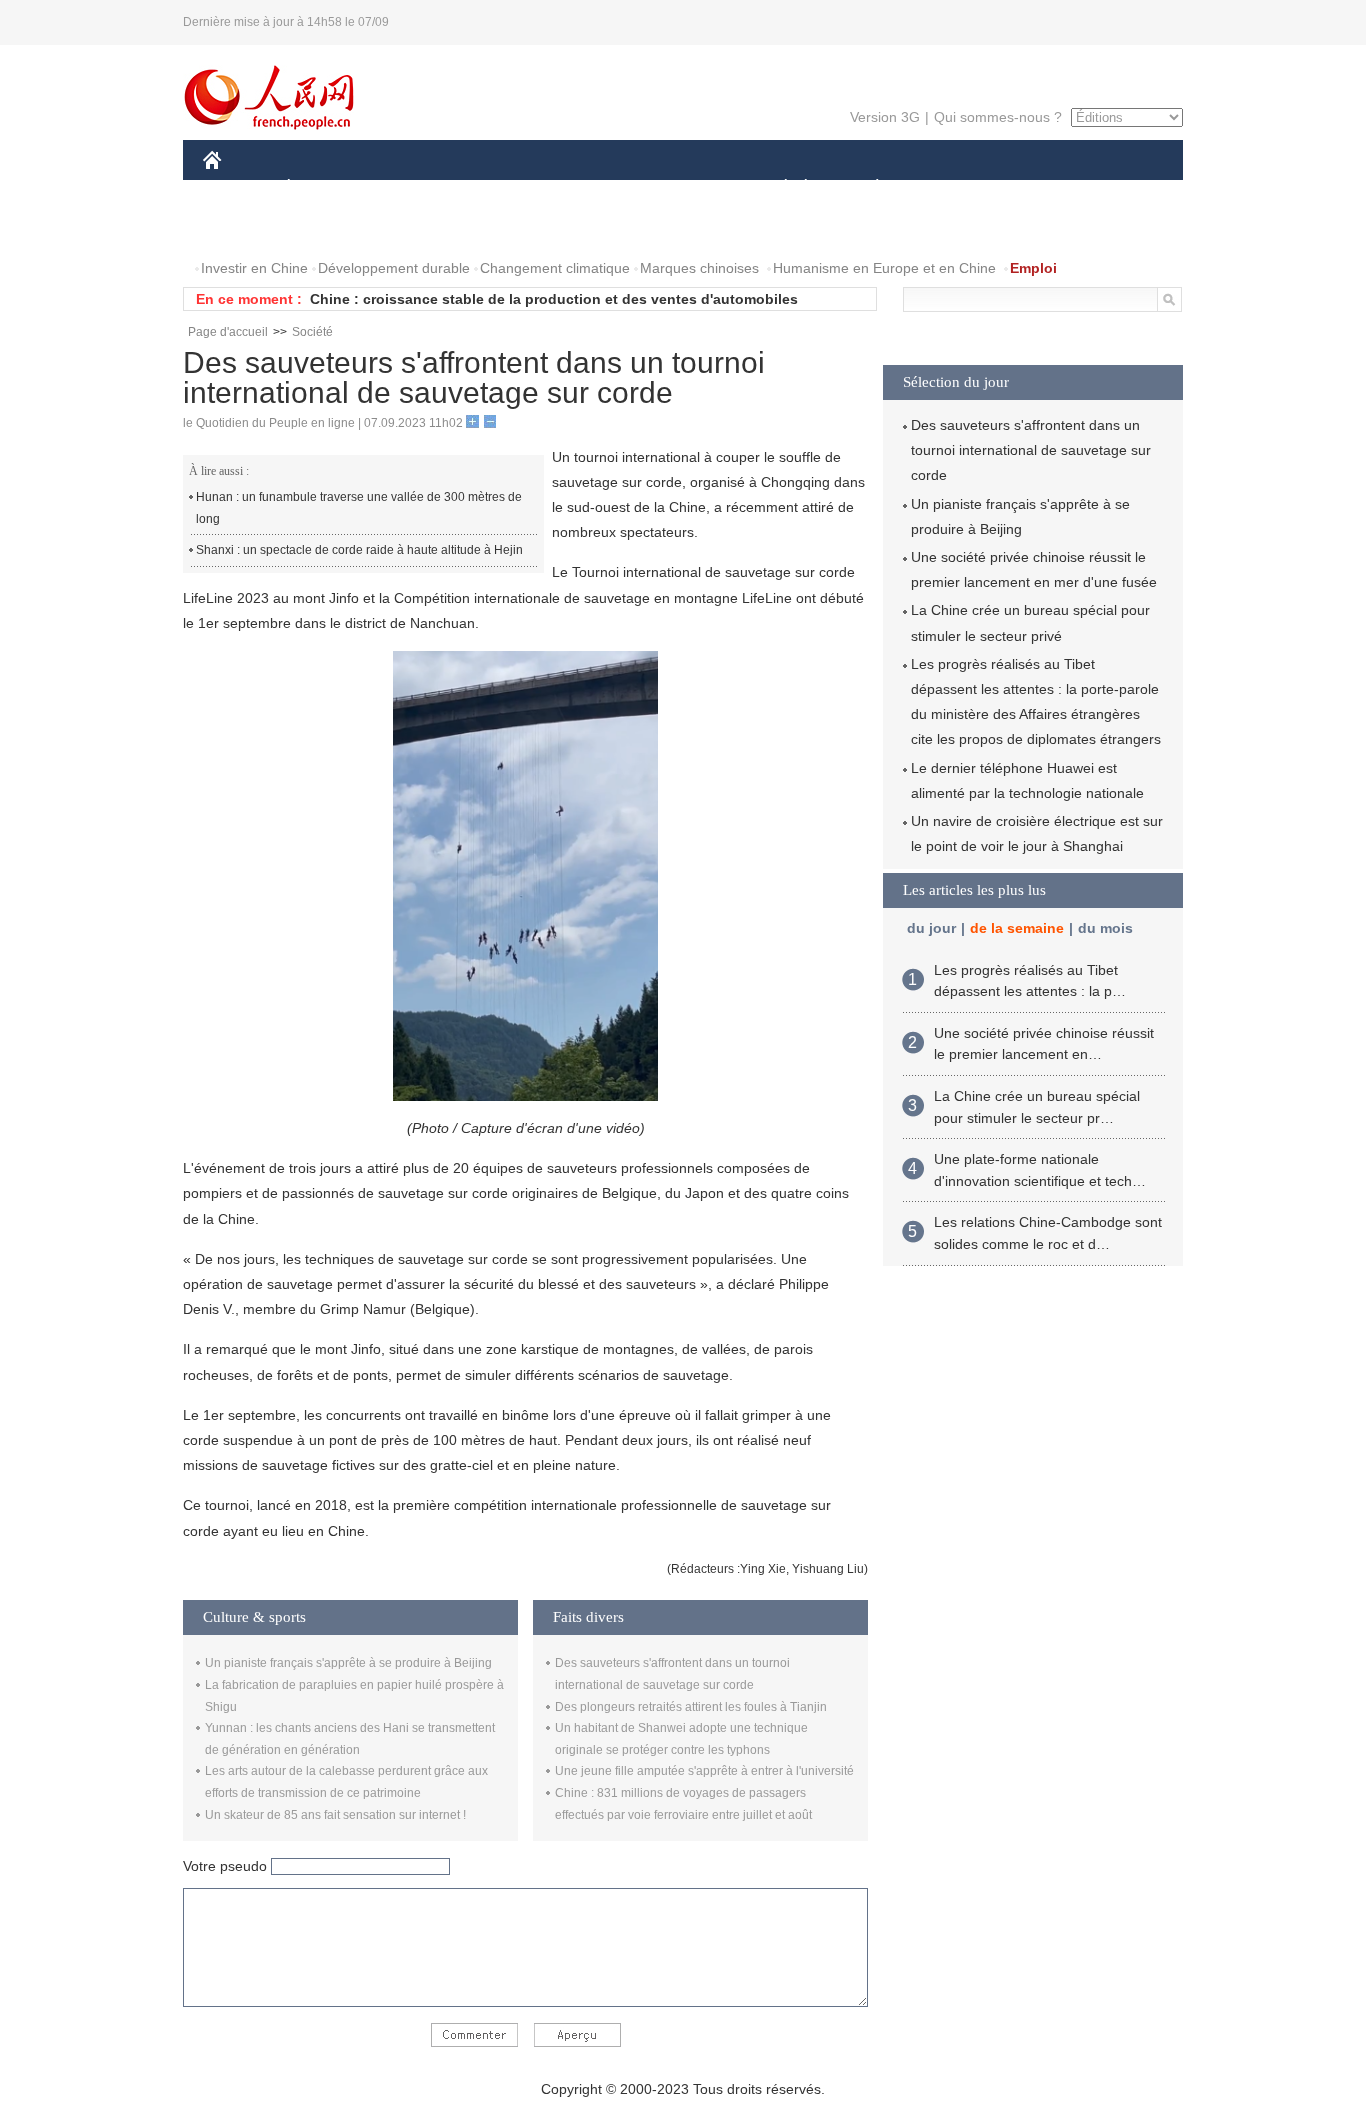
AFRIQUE (504, 188)
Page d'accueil (228, 332)
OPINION (246, 228)
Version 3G (885, 117)
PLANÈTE (866, 188)
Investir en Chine (254, 268)
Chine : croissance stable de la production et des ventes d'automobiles (554, 299)
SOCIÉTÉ (776, 188)
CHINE (238, 188)
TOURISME (1034, 188)
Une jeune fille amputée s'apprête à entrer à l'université (704, 1771)
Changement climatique (555, 268)
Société (312, 332)
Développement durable (394, 268)
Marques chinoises (699, 268)
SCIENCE (594, 188)
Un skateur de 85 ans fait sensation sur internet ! (335, 1815)
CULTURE (685, 188)
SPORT (948, 188)
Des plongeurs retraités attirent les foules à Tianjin (691, 1707)
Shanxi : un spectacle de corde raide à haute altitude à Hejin (359, 550)
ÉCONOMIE (326, 188)
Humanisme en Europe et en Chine (884, 268)
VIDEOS (414, 228)
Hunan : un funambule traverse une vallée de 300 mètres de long (359, 508)
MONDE (419, 188)
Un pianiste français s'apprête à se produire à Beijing (348, 1663)
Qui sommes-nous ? (998, 117)
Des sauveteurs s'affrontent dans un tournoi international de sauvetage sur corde (1031, 450)
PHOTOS (332, 228)
